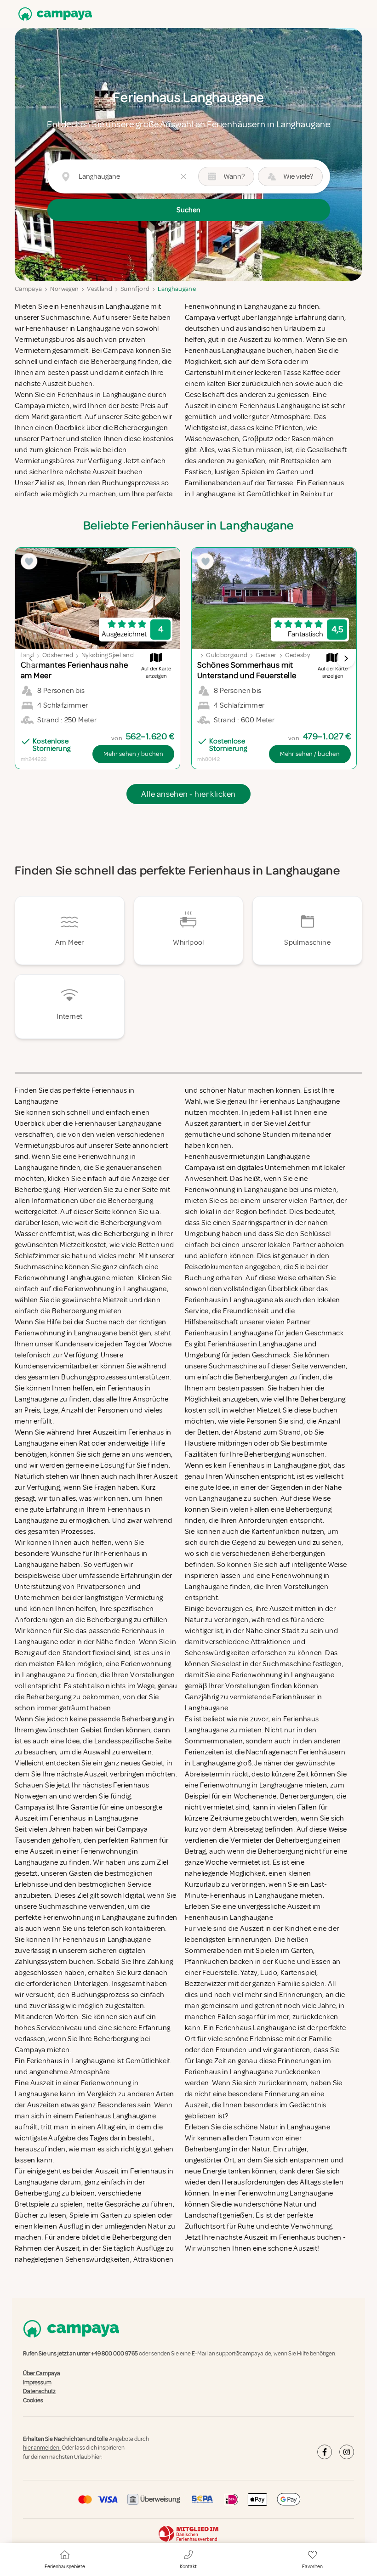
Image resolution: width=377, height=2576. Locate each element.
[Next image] (346, 658)
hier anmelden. (42, 2448)
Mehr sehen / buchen (133, 754)
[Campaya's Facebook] (325, 2452)
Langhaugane (177, 289)
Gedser (266, 655)
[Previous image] (31, 658)
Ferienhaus (297, 2237)
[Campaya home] (53, 14)
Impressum (37, 2383)
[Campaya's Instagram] (347, 2452)
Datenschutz (39, 2391)
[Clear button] (183, 176)
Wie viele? (298, 176)
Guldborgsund (227, 655)
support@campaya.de (244, 2354)
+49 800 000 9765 (114, 2354)
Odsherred (58, 655)
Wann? (234, 176)
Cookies (33, 2400)
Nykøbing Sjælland (108, 655)
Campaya (28, 289)
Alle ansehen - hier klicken (188, 794)
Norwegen (64, 289)
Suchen (188, 210)
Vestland (100, 289)
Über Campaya (42, 2374)
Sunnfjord (135, 289)
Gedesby (298, 655)
